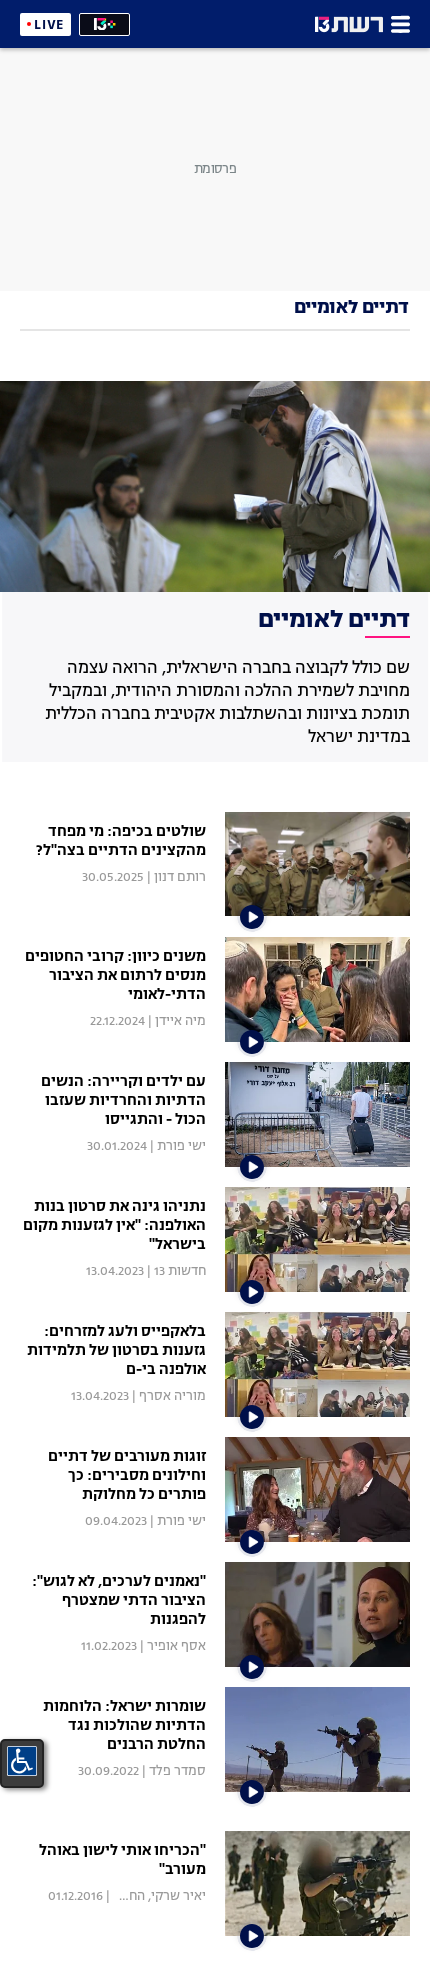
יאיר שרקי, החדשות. (151, 1896)
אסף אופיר (176, 1646)
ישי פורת (181, 1146)
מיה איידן (180, 1021)
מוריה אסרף (172, 1396)
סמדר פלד (177, 1771)
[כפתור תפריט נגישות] (22, 1761)
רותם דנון (180, 877)
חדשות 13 (180, 1271)
